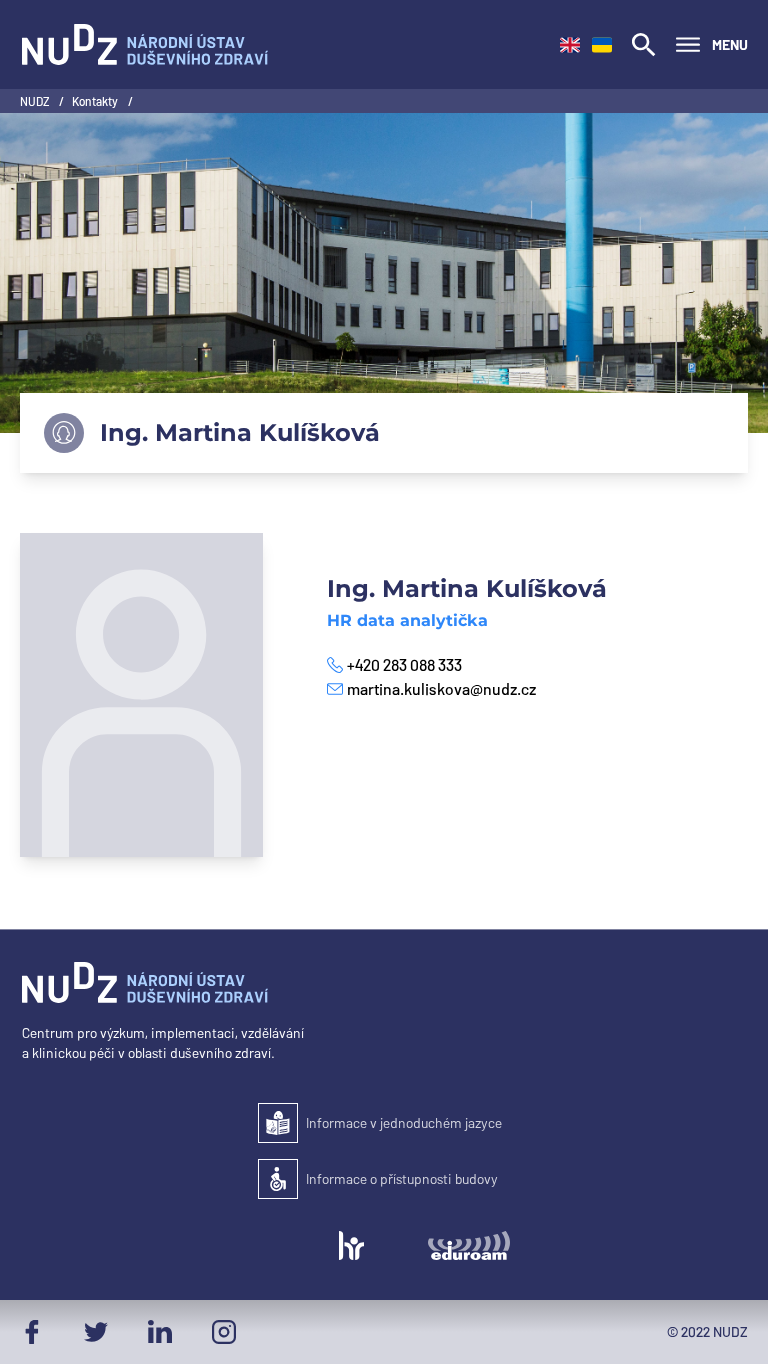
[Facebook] (32, 1332)
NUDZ (35, 101)
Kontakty (96, 101)
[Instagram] (224, 1332)
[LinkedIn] (160, 1332)
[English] (570, 45)
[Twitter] (96, 1332)
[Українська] (602, 45)
